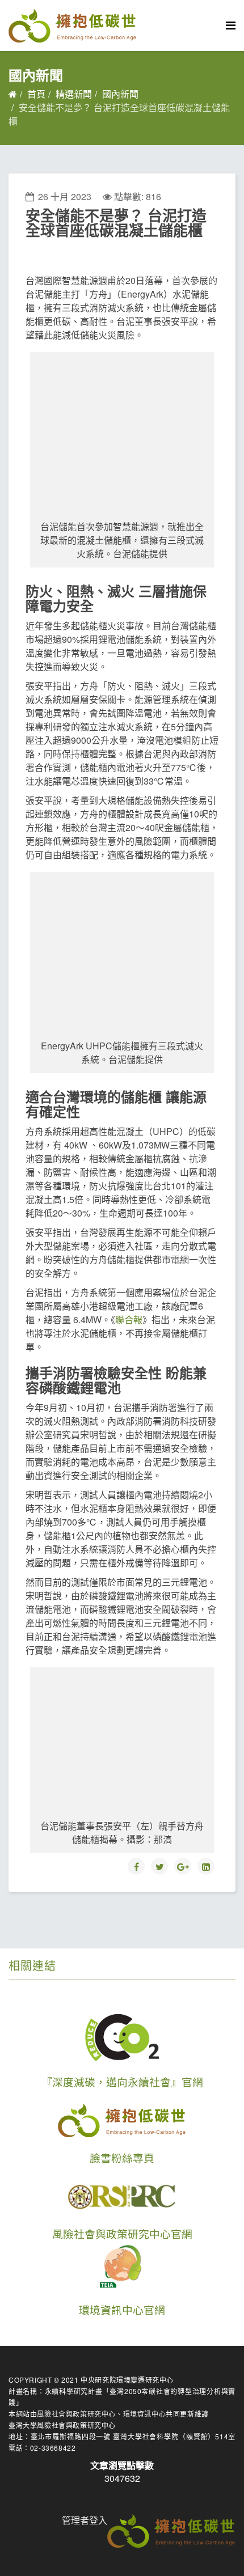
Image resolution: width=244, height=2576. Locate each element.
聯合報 (129, 1319)
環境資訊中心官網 (122, 2310)
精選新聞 (74, 94)
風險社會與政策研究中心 (76, 2414)
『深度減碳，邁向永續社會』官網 (122, 2082)
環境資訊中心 (145, 2414)
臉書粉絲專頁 (122, 2158)
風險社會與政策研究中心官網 (122, 2234)
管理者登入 (85, 2520)
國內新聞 (120, 94)
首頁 (36, 94)
